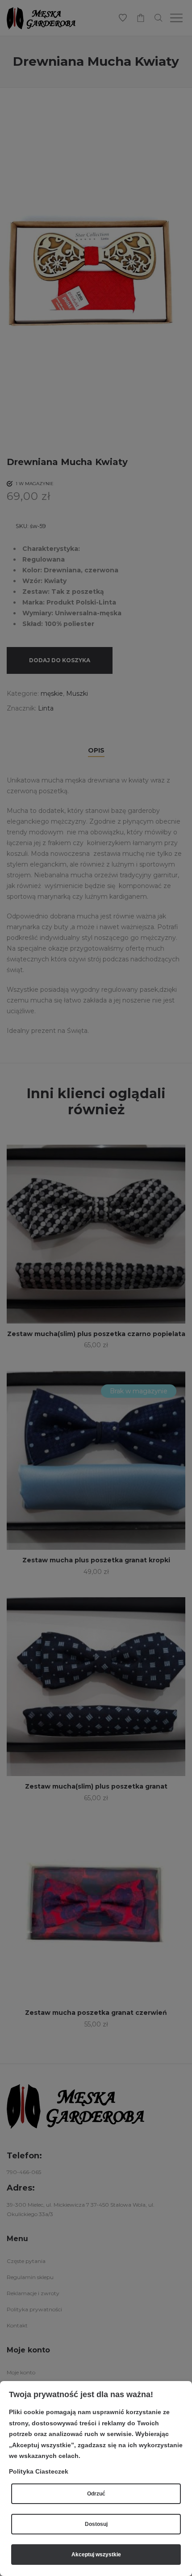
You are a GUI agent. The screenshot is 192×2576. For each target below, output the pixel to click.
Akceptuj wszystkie (96, 2555)
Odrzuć (96, 2494)
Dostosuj (96, 2524)
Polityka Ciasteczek (39, 2471)
